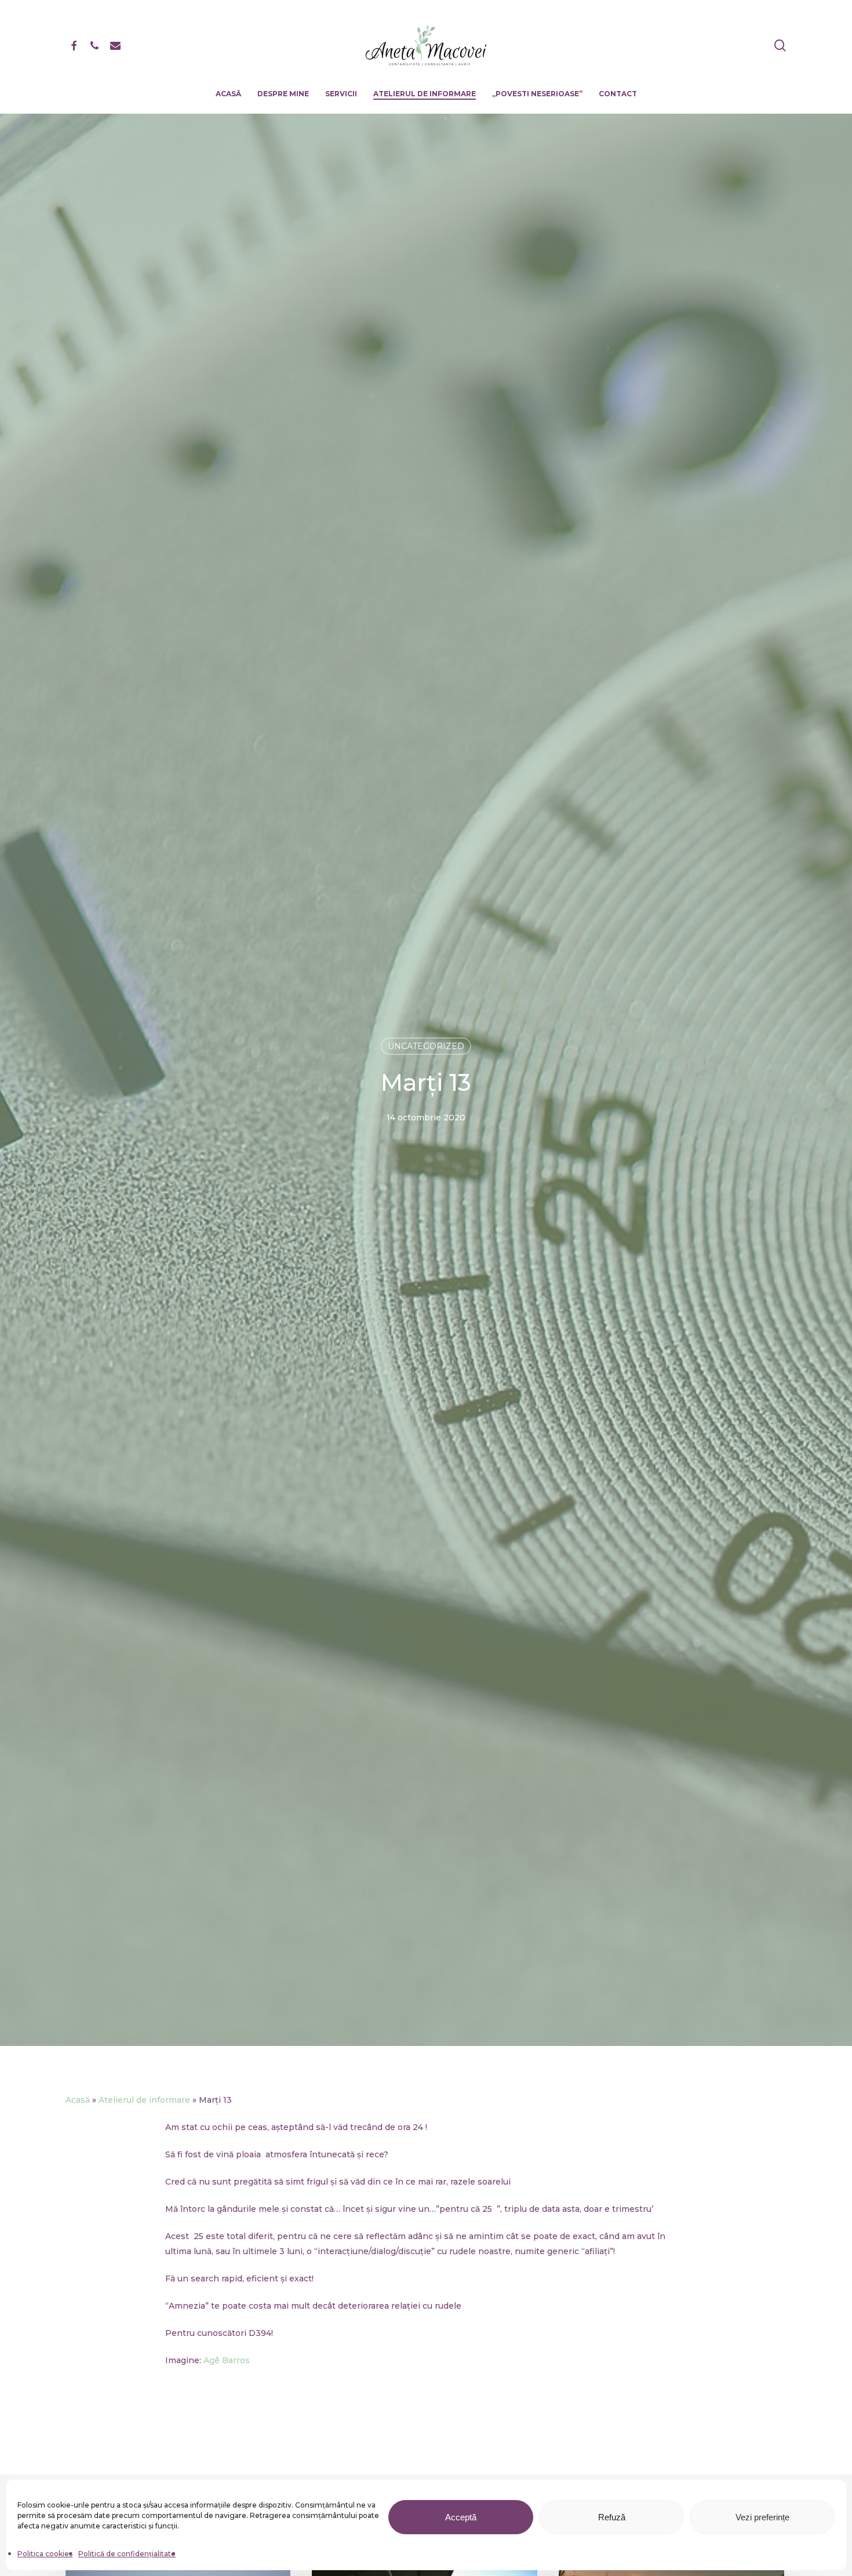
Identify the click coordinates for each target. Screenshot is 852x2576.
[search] (780, 46)
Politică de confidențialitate (127, 2554)
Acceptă (461, 2517)
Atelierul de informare (144, 2100)
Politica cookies (45, 2554)
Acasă (78, 2100)
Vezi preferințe (762, 2517)
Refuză (612, 2517)
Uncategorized (426, 1046)
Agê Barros (227, 2360)
